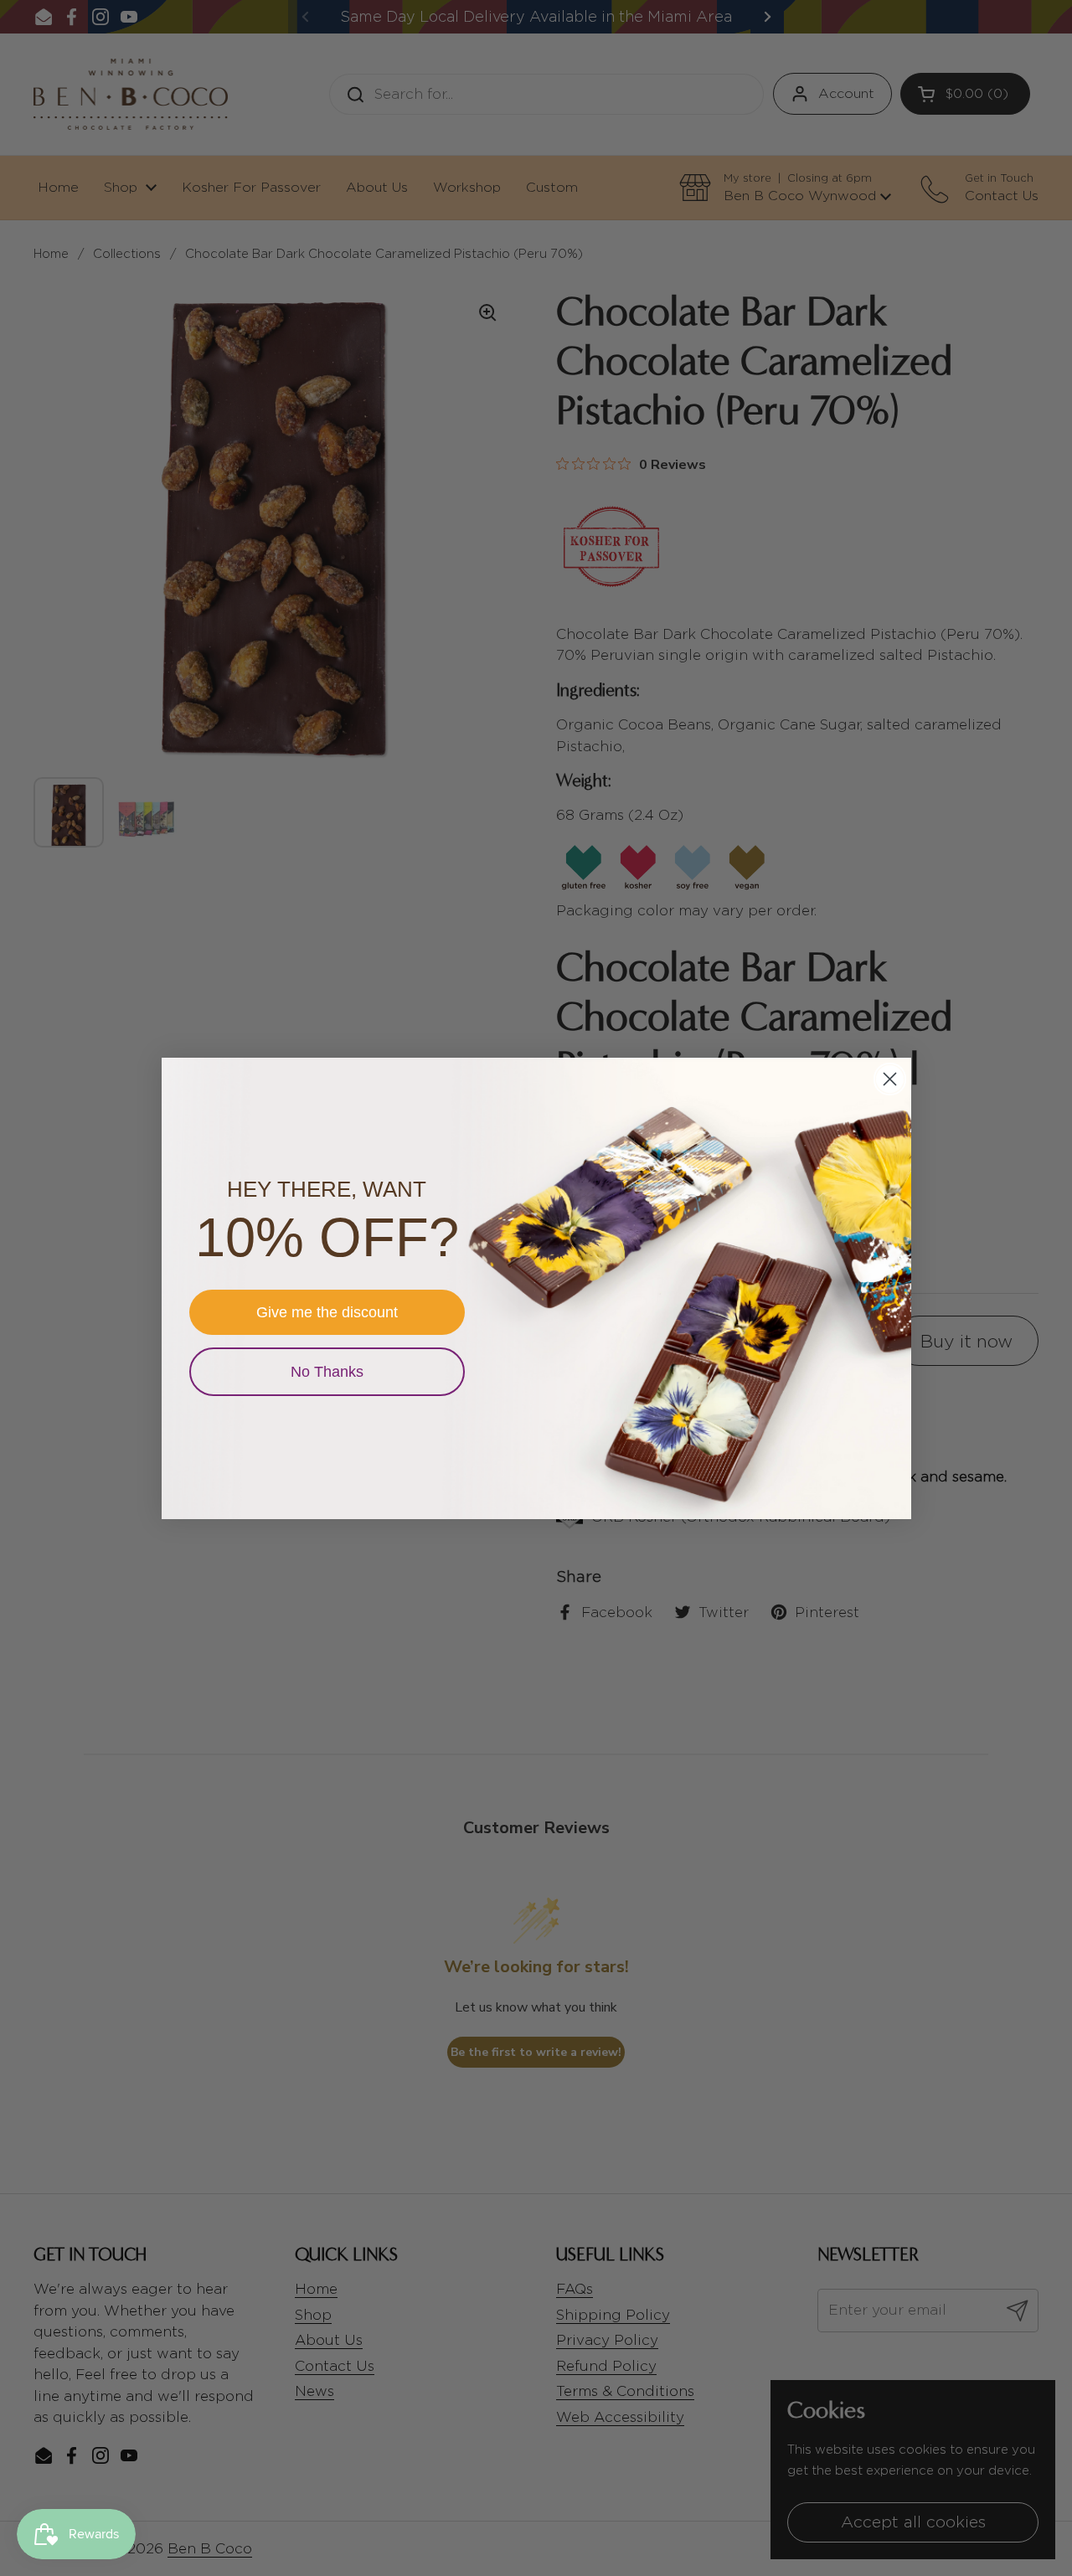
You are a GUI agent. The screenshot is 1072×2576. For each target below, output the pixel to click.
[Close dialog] (890, 1079)
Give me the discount (327, 1312)
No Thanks (327, 1372)
